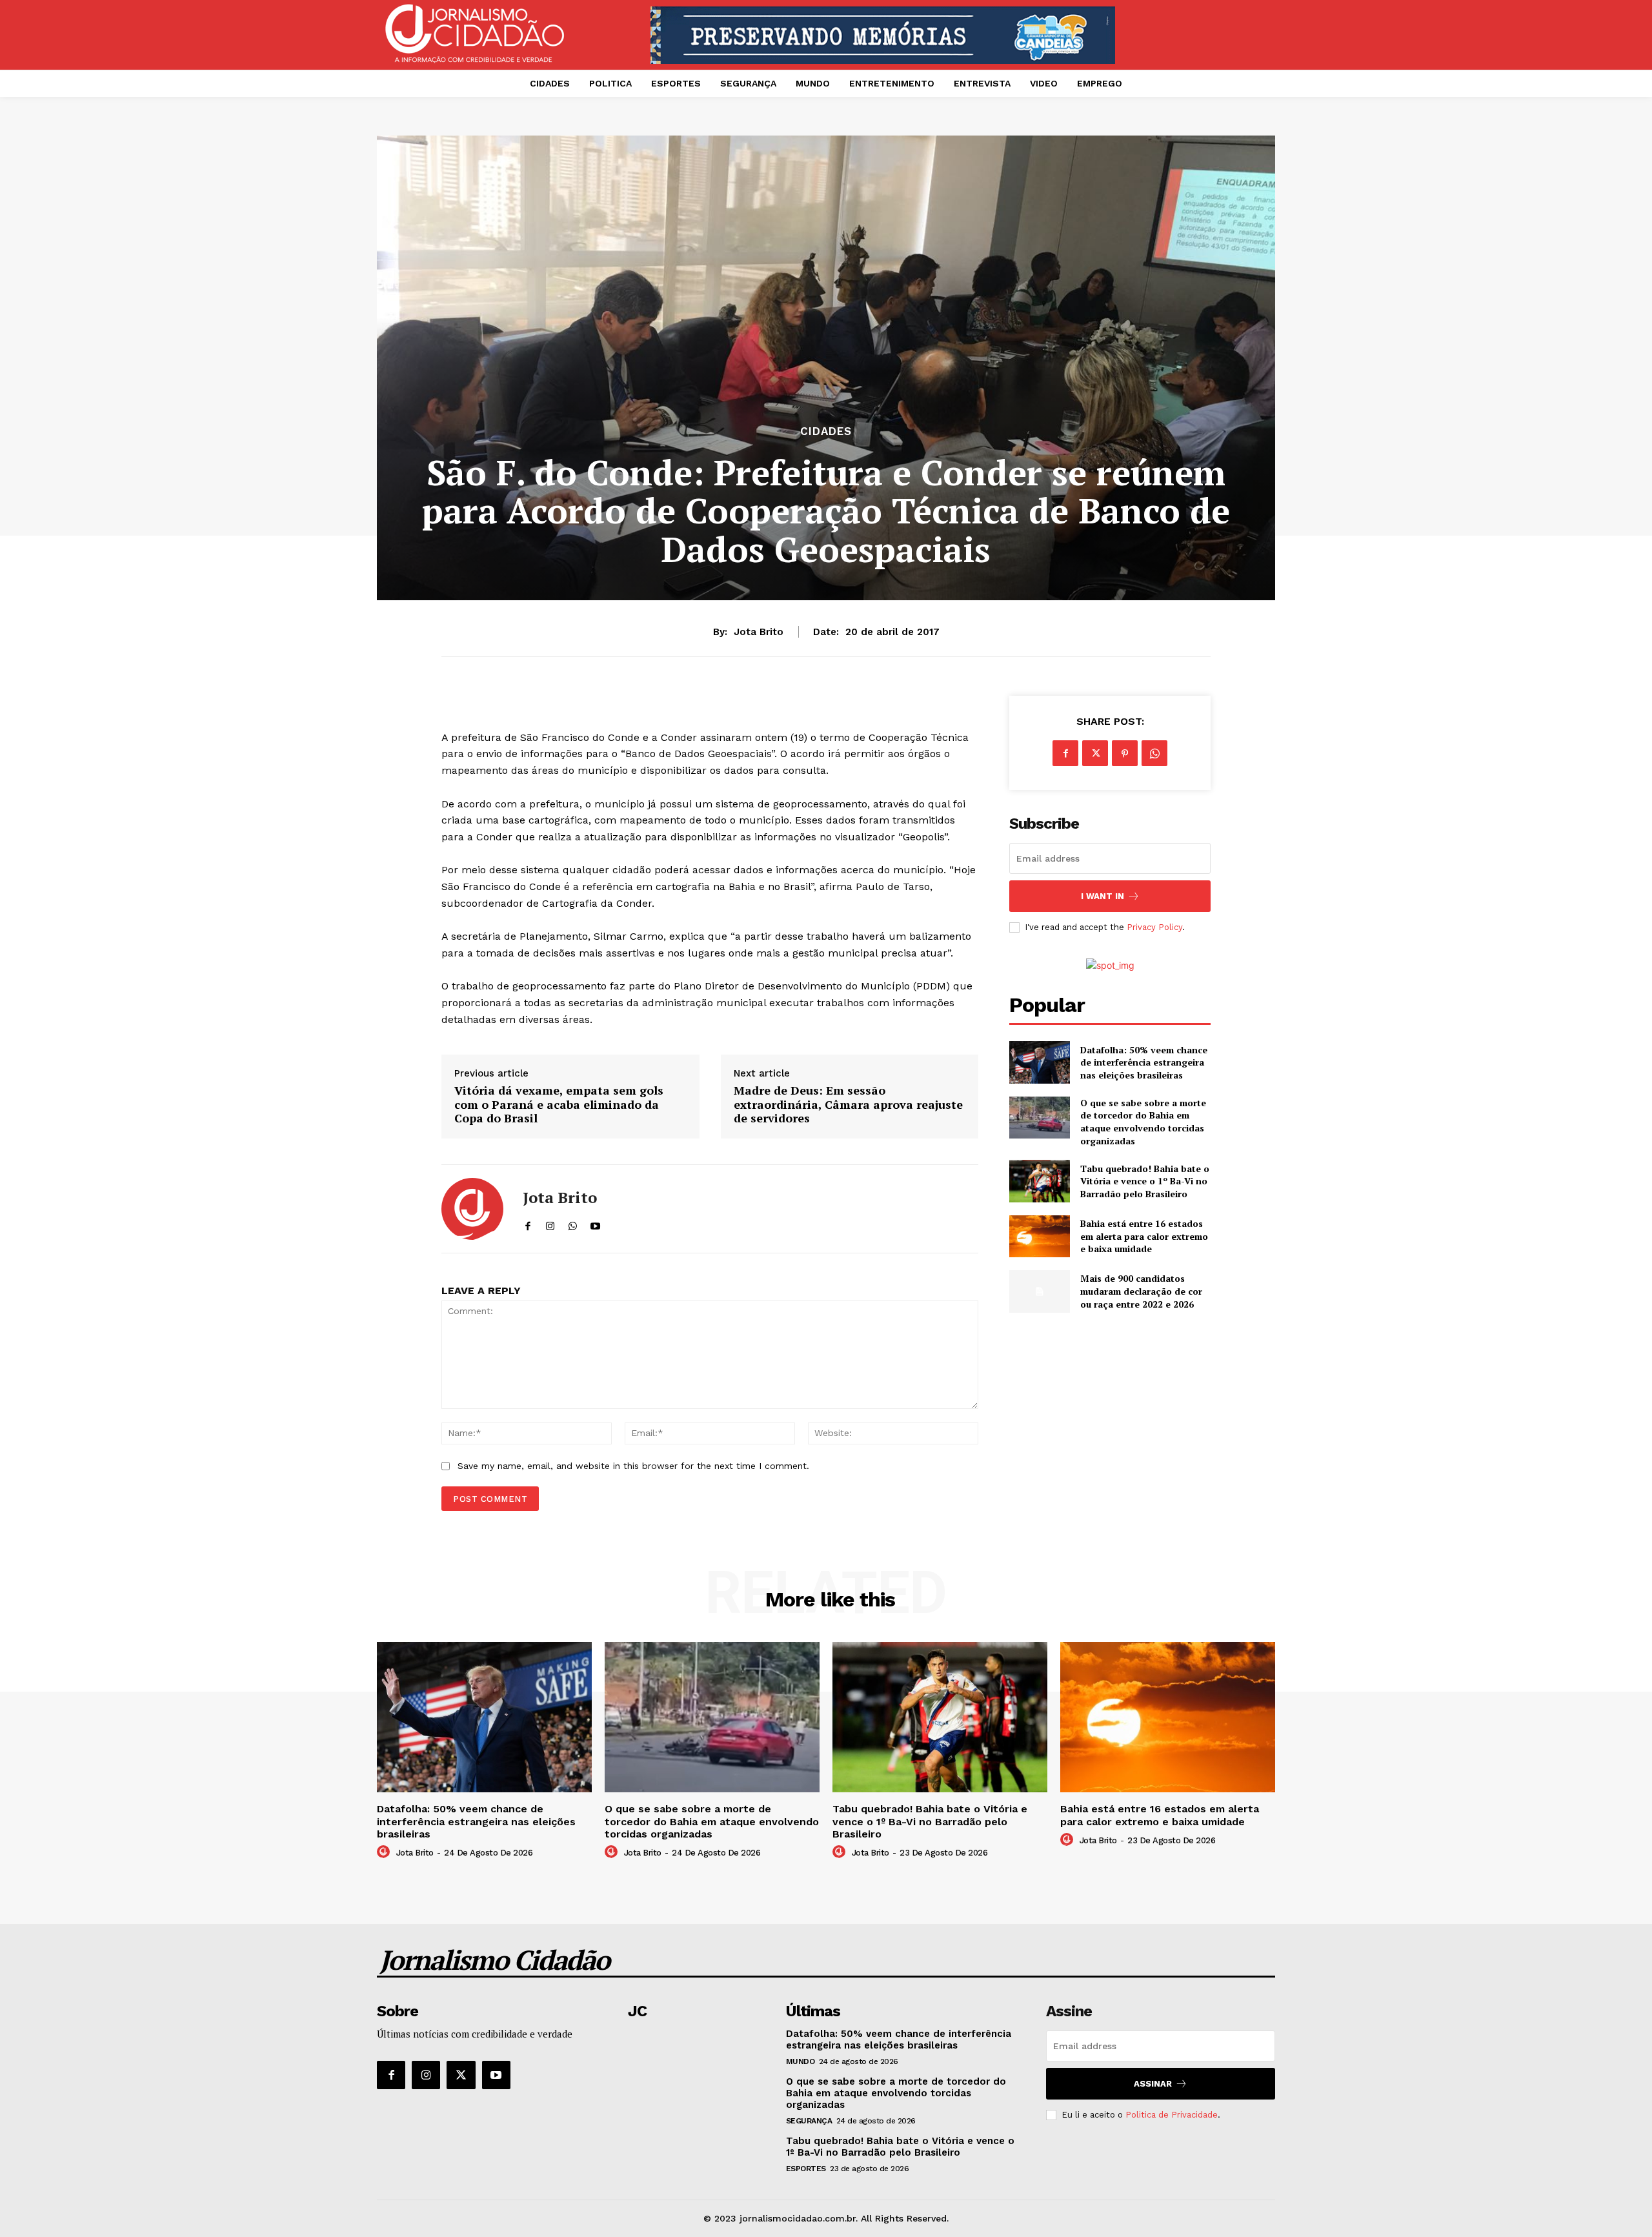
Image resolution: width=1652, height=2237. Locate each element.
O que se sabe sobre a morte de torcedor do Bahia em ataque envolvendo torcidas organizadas (1143, 1122)
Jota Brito (759, 632)
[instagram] (550, 1223)
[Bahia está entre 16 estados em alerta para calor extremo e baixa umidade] (1039, 1236)
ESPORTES (806, 2169)
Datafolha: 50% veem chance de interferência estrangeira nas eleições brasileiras (1144, 1062)
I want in (1103, 896)
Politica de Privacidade (1172, 2115)
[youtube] (595, 1223)
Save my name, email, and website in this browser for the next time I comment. (633, 1466)
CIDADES (826, 431)
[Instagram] (426, 2075)
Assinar (1153, 2084)
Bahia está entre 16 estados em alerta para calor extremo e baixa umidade (1144, 1236)
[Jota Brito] (472, 1209)
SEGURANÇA (809, 2121)
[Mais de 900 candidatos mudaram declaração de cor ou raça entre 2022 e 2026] (1039, 1291)
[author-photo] (385, 1852)
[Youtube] (496, 2075)
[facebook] (528, 1223)
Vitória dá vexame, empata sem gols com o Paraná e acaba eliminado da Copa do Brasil (559, 1105)
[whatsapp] (573, 1223)
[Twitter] (1095, 753)
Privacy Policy (1154, 927)
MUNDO (801, 2061)
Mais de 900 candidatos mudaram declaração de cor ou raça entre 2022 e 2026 (1141, 1291)
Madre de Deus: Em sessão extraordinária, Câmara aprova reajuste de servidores (848, 1105)
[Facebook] (1065, 753)
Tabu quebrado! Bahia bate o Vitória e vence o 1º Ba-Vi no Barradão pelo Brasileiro (1145, 1181)
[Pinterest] (1125, 753)
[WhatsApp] (1154, 753)
